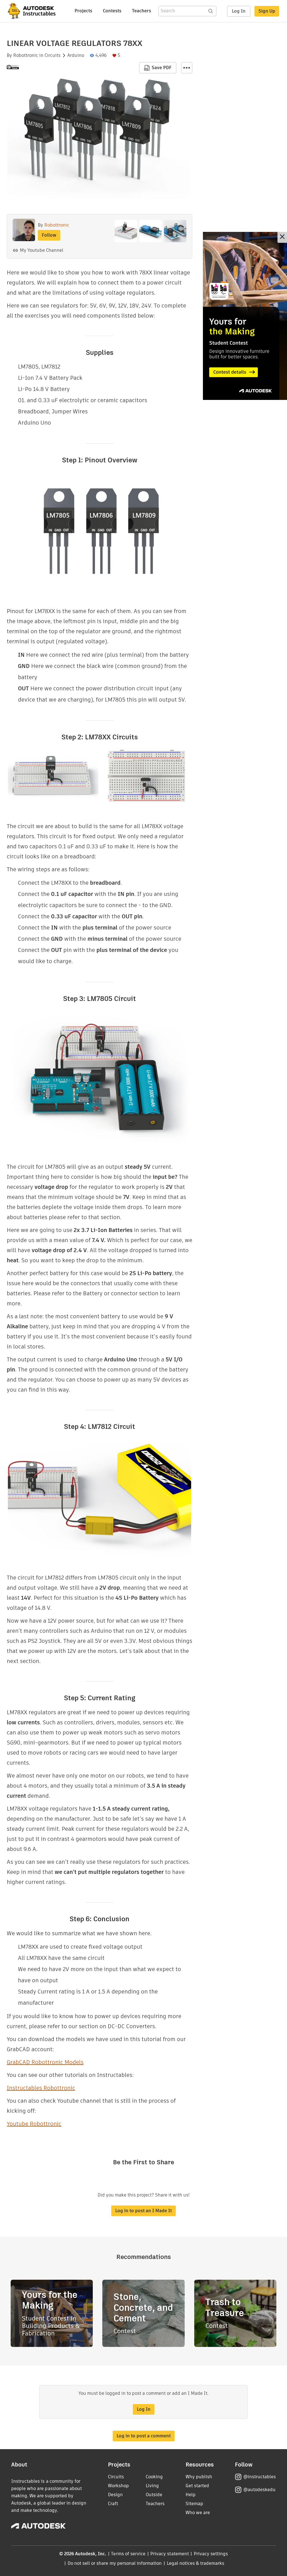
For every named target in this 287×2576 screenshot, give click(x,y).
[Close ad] (282, 237)
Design (115, 2495)
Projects (83, 11)
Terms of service (128, 2554)
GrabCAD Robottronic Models (45, 2062)
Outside (154, 2495)
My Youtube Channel (42, 250)
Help (191, 2495)
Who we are (198, 2513)
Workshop (118, 2486)
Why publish (199, 2477)
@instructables (260, 2477)
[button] (187, 68)
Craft (113, 2504)
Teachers (142, 11)
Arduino (76, 55)
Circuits (53, 55)
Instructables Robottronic (41, 2088)
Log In (239, 11)
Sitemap (194, 2504)
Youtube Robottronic (34, 2124)
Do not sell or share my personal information (115, 2563)
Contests (112, 11)
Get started (197, 2486)
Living (152, 2486)
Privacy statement (170, 2554)
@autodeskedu (259, 2490)
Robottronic (26, 55)
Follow (49, 235)
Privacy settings (211, 2554)
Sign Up (267, 11)
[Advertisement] (245, 316)
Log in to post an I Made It (143, 2211)
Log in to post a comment (144, 2436)
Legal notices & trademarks (196, 2563)
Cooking (154, 2477)
